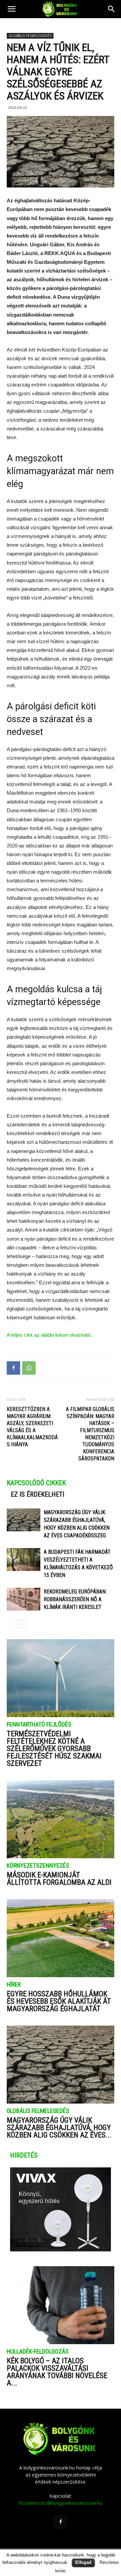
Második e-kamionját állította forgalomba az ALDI (59, 1879)
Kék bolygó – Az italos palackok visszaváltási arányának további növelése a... (57, 2372)
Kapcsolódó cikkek (36, 1483)
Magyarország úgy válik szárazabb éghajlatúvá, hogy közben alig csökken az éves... (59, 2128)
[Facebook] (61, 2522)
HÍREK (14, 1985)
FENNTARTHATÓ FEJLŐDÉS (39, 1725)
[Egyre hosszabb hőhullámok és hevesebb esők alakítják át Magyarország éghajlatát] (61, 1938)
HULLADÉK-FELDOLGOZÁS (38, 2352)
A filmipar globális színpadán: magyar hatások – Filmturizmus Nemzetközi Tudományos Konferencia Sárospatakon (90, 1434)
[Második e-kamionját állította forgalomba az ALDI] (61, 1819)
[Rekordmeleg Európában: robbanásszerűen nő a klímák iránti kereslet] (24, 1599)
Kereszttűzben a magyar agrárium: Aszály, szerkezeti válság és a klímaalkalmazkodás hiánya (32, 1427)
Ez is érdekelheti (37, 1494)
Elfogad (83, 2562)
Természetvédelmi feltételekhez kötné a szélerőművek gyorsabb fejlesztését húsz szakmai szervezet (54, 1749)
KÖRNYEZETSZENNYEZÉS (38, 1866)
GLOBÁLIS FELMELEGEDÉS (30, 36)
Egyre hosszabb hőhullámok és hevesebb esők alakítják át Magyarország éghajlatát (59, 2001)
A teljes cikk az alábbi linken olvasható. (49, 1335)
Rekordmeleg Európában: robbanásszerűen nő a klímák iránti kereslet (75, 1599)
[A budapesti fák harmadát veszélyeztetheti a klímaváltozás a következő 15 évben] (24, 1560)
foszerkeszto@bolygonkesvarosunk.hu (61, 2503)
